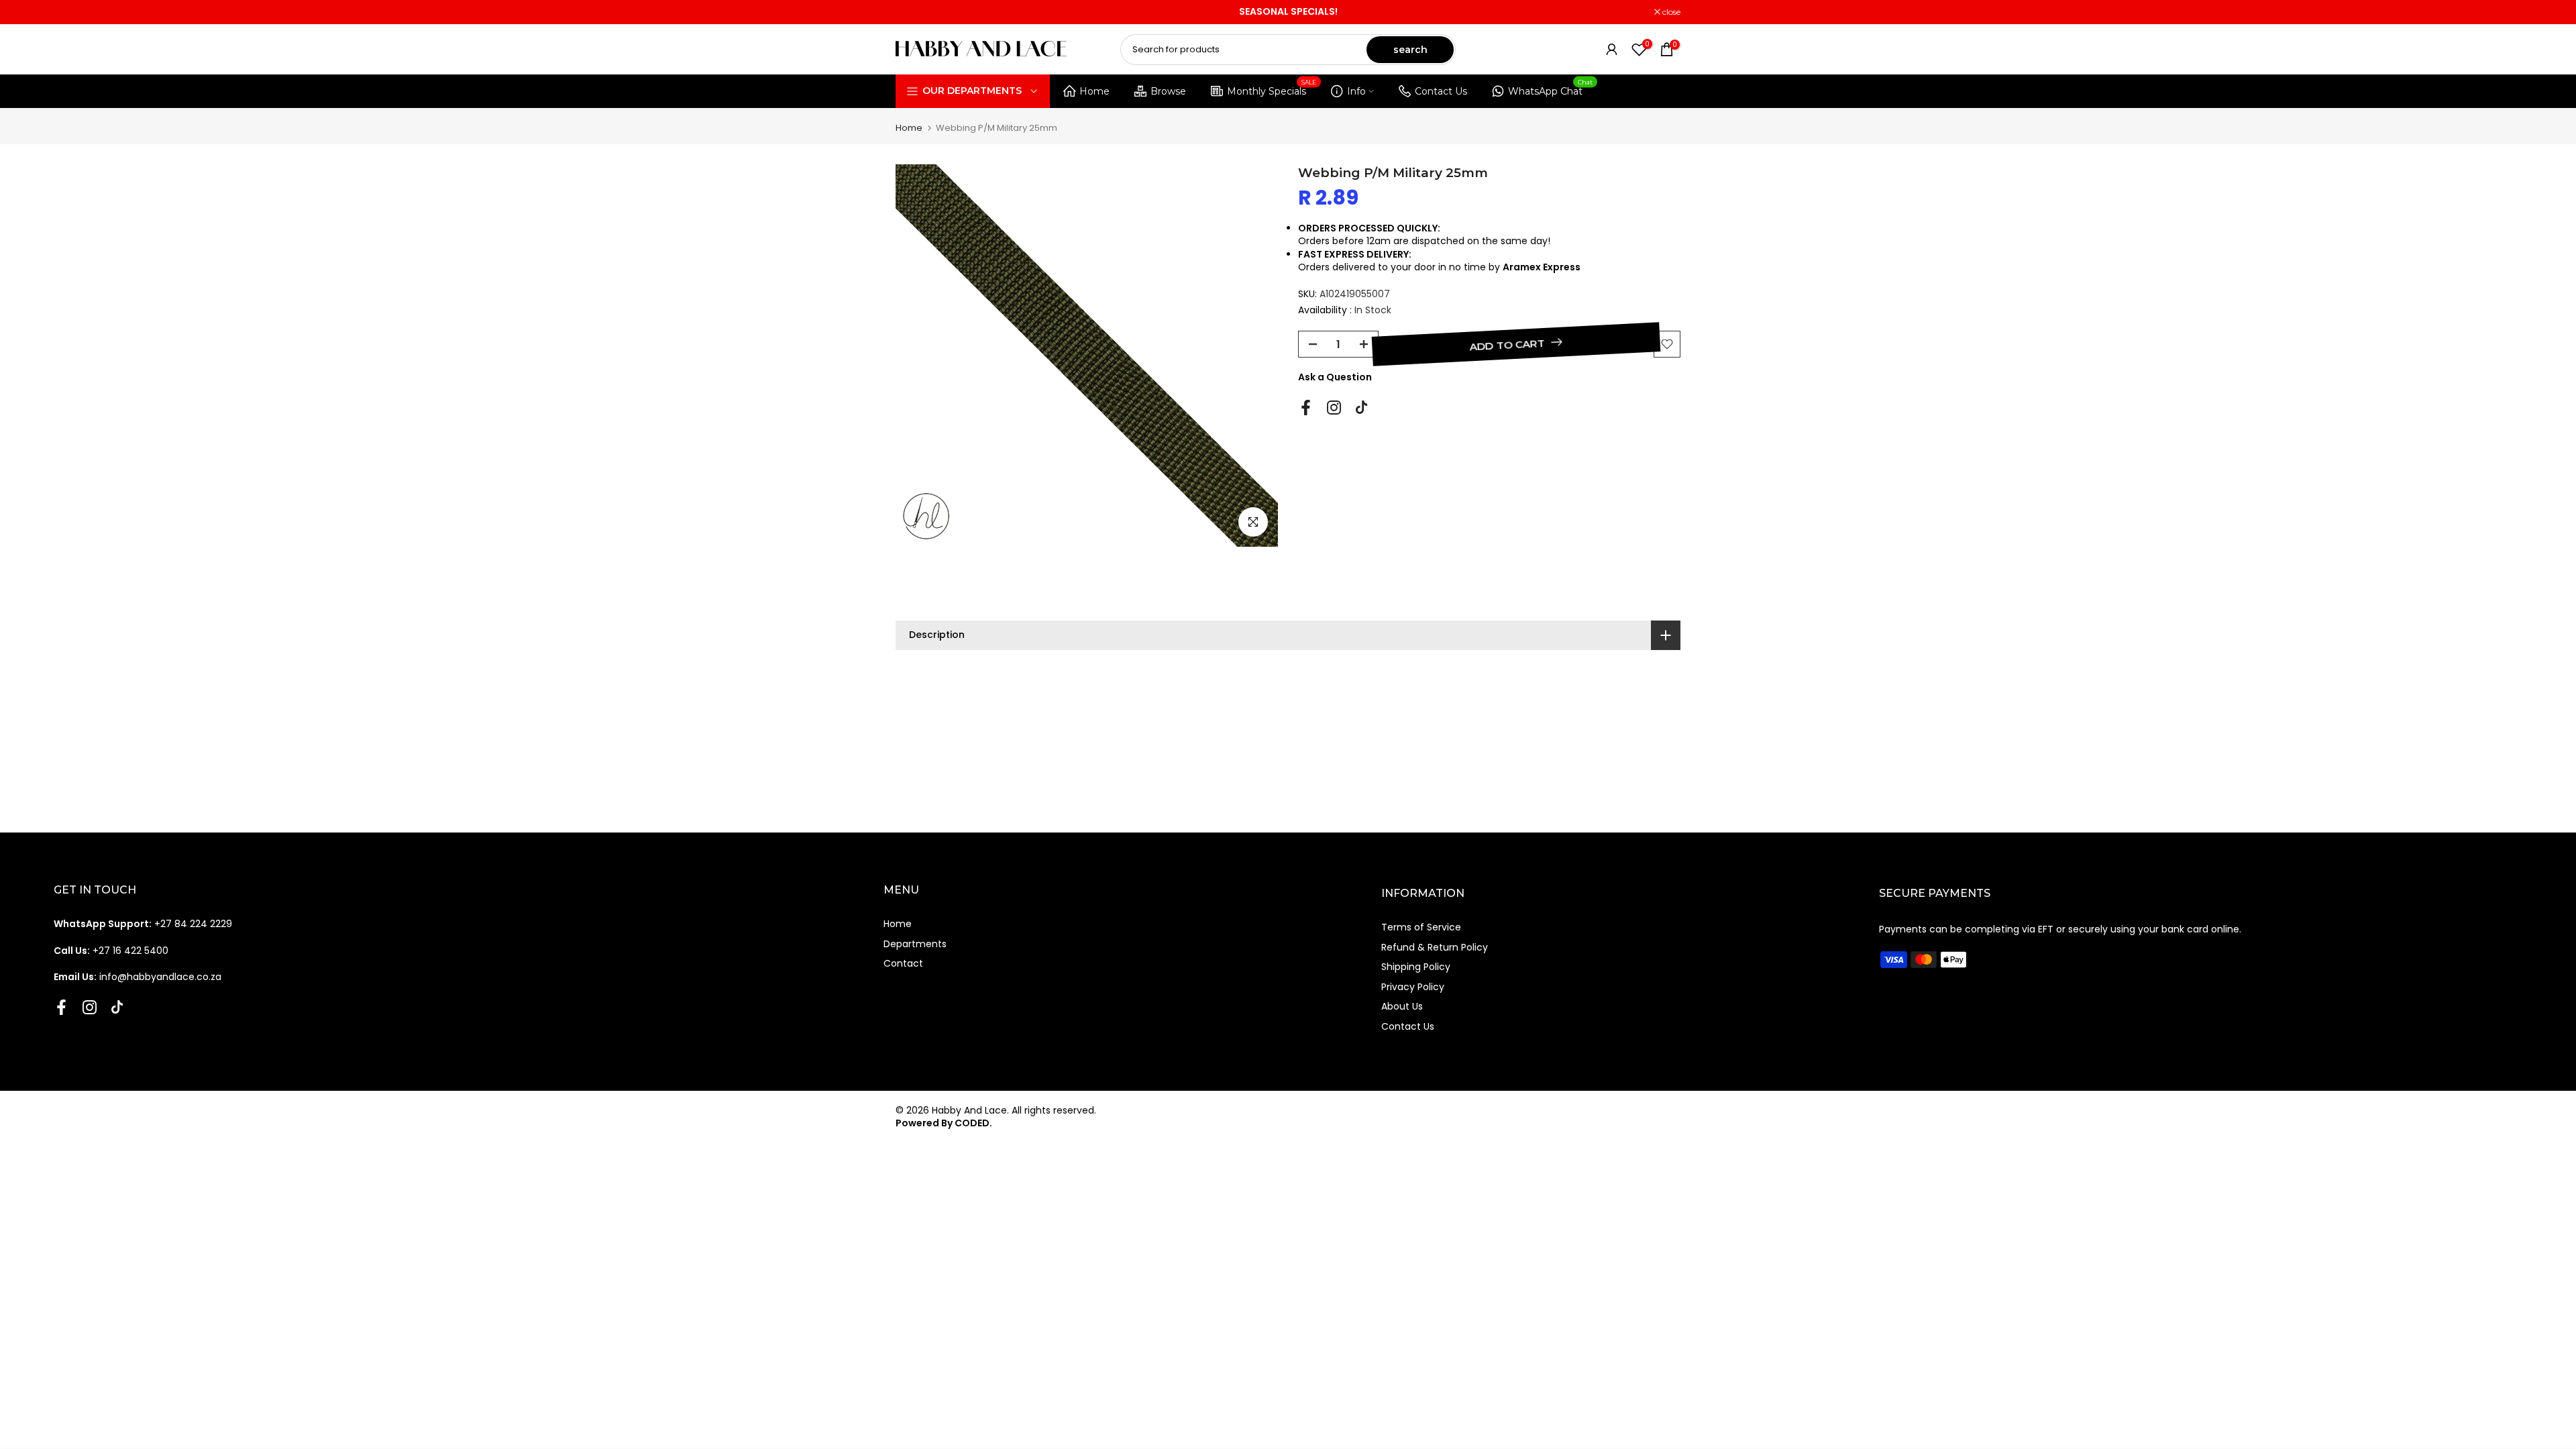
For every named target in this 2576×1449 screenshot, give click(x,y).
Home (1094, 91)
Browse (1168, 91)
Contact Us (1441, 91)
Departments (915, 944)
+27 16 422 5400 (111, 951)
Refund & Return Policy (1435, 947)
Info (1356, 91)
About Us (1402, 1006)
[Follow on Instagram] (1334, 408)
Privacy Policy (1413, 987)
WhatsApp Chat (1551, 89)
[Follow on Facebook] (1306, 408)
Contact (903, 963)
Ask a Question (1335, 377)
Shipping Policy (1416, 967)
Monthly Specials (1272, 89)
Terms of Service (1421, 927)
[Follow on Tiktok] (1361, 408)
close (912, 12)
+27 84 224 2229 (143, 924)
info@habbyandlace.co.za (138, 977)
